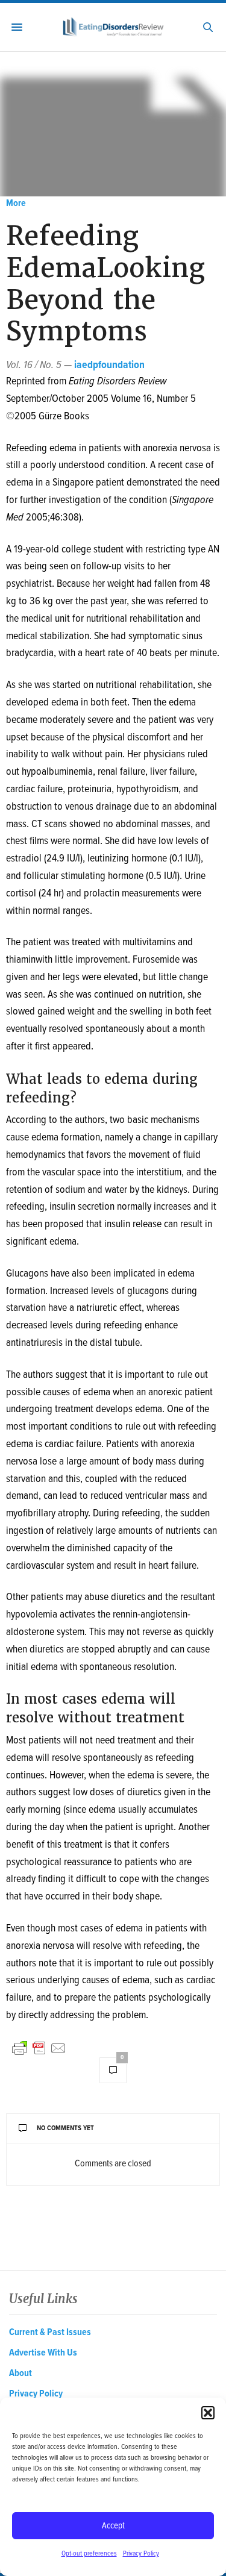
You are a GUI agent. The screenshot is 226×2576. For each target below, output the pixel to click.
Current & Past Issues (50, 2332)
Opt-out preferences (89, 2554)
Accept (113, 2526)
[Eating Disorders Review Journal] (113, 27)
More (16, 203)
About (20, 2373)
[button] (208, 2413)
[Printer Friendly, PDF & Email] (39, 2048)
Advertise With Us (43, 2353)
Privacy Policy (141, 2554)
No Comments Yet (65, 2128)
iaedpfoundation (109, 365)
